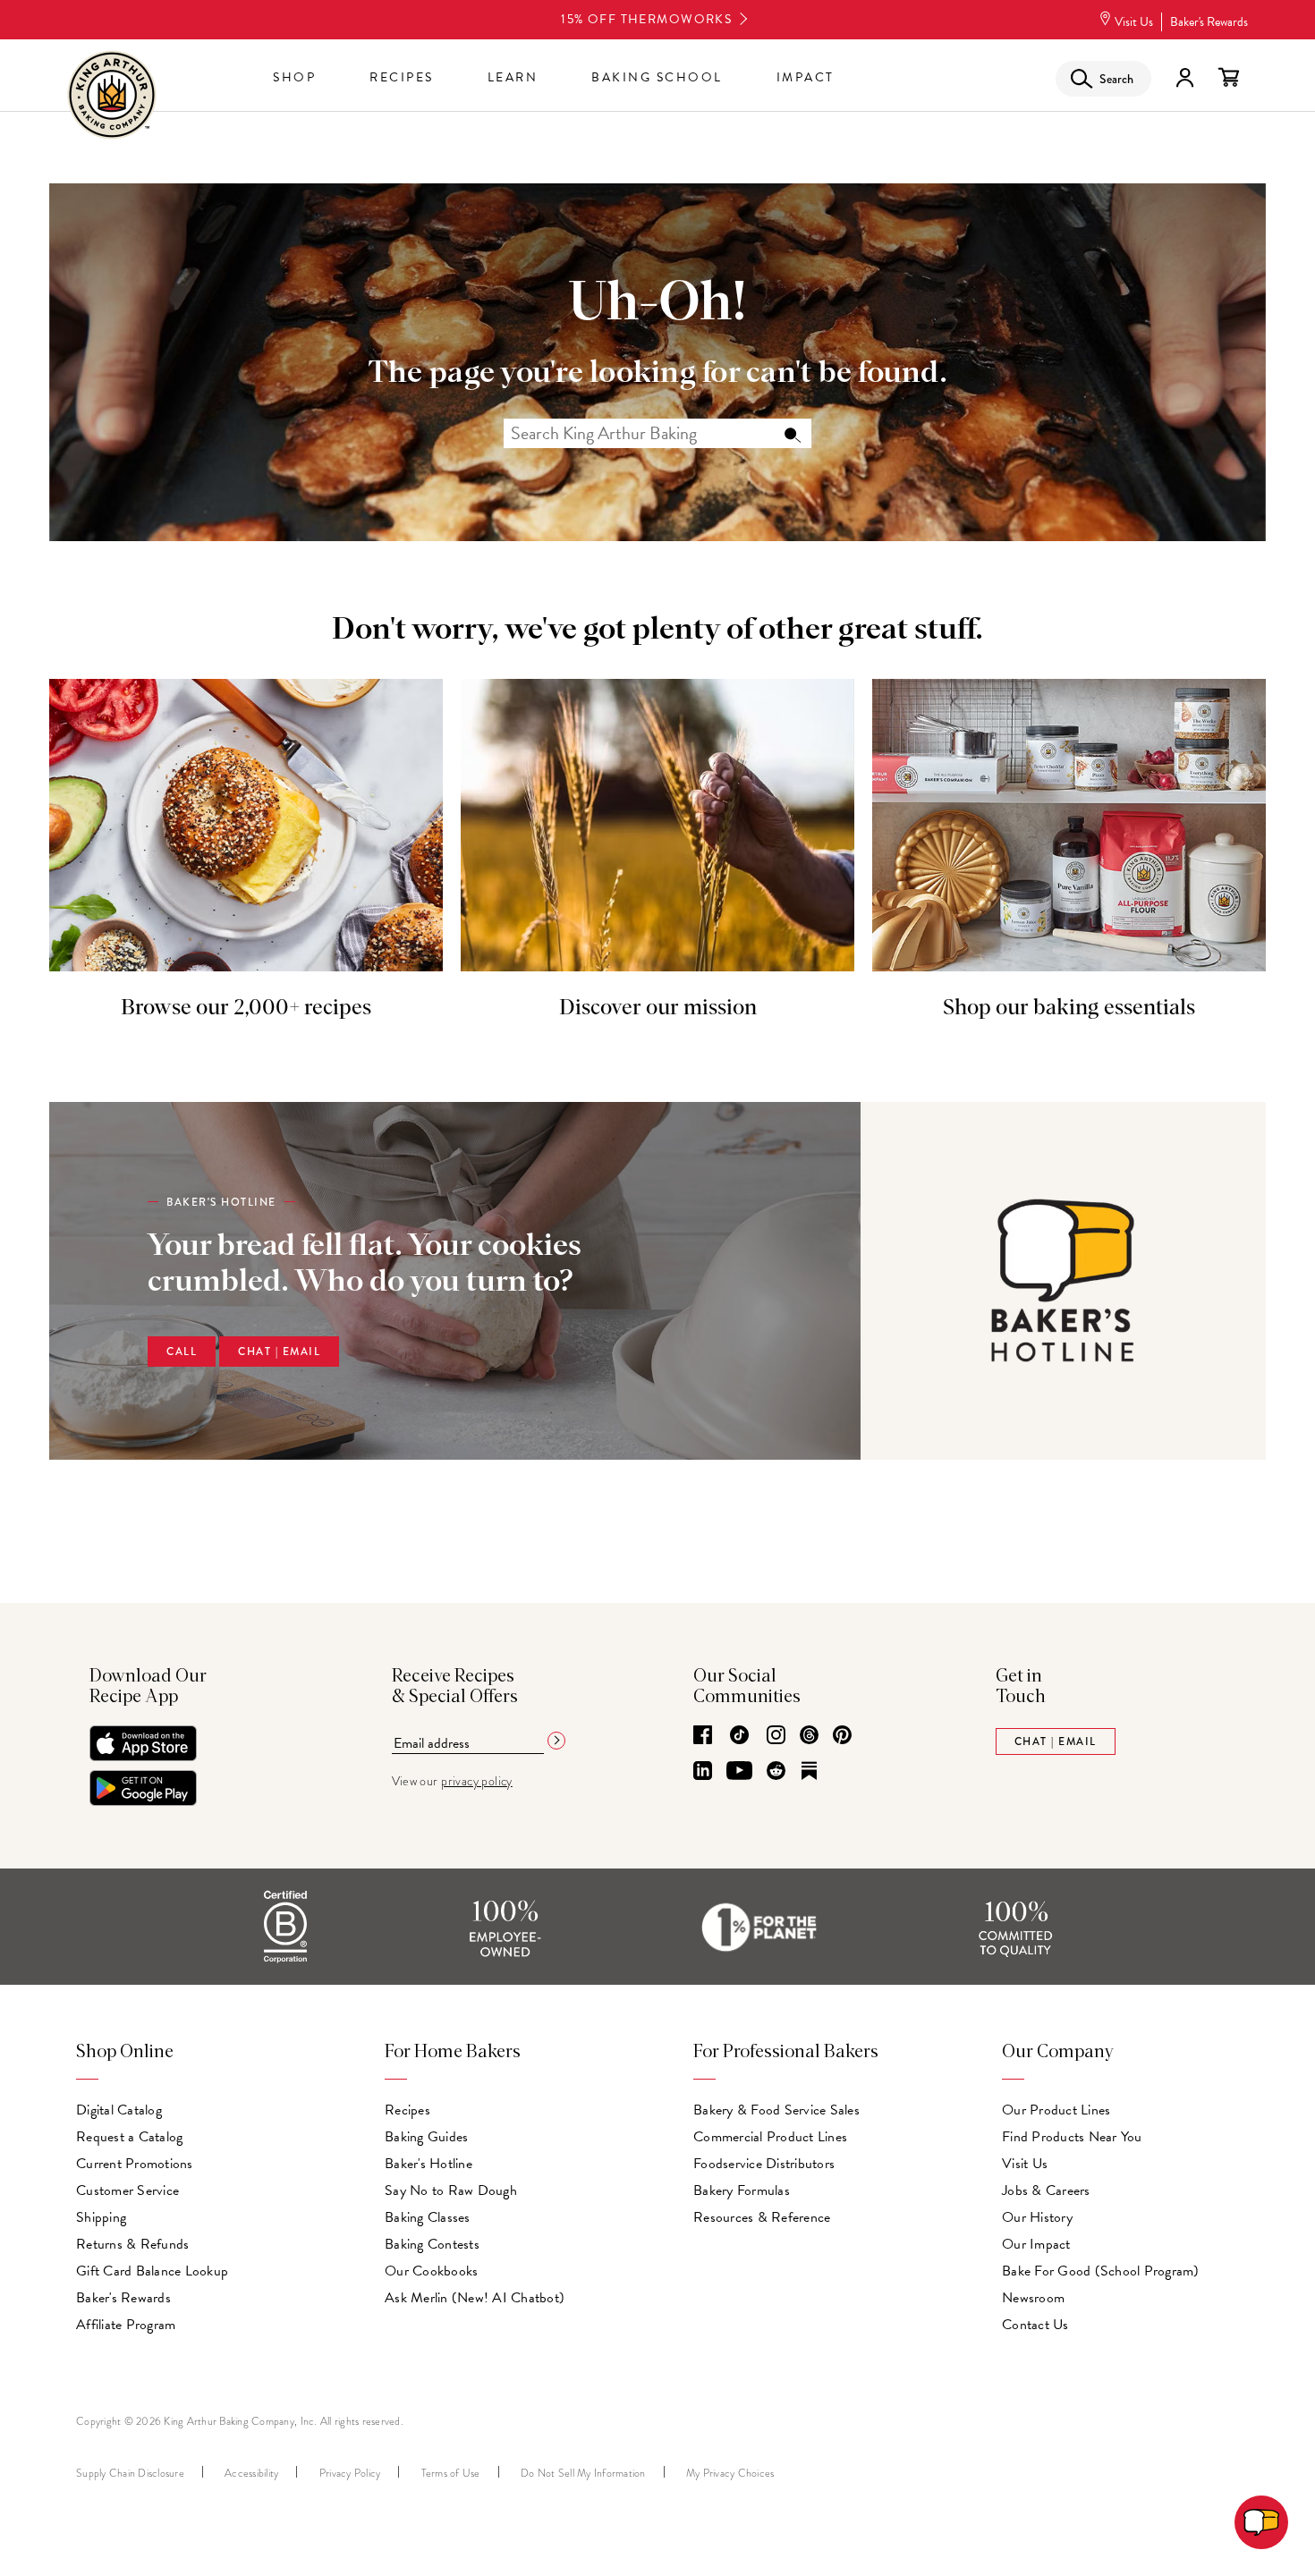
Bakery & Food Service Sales (776, 2110)
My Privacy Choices (730, 2473)
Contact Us (1035, 2325)
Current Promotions (135, 2164)
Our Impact (1036, 2244)
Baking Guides (426, 2137)
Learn (513, 77)
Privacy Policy (350, 2473)
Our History (1037, 2217)
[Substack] (809, 1772)
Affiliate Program (126, 2325)
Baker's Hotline (428, 2164)
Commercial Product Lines (770, 2137)
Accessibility (251, 2473)
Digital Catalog (119, 2110)
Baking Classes (428, 2217)
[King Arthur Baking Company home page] (112, 97)
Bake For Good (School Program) (1101, 2271)
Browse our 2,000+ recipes (246, 1008)
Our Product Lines (1056, 2110)
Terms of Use (451, 2473)
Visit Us (1134, 22)
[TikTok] (739, 1736)
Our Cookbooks (431, 2271)
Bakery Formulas (742, 2190)
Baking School (657, 77)
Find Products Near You (1072, 2137)
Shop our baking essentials (1069, 1008)
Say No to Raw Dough (451, 2190)
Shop (294, 77)
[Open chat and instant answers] (1261, 2522)
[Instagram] (776, 1736)
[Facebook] (703, 1736)
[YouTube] (739, 1772)
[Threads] (809, 1736)
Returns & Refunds (132, 2244)
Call (182, 1352)
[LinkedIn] (703, 1772)
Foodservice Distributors (764, 2164)
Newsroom (1033, 2298)
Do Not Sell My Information (583, 2473)
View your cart (1228, 78)
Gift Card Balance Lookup (152, 2271)
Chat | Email (279, 1352)
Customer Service (127, 2190)
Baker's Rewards (1209, 22)
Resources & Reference (762, 2217)
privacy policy (477, 1781)
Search (792, 434)
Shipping (101, 2217)
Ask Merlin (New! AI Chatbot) (475, 2298)
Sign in (1184, 78)
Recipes (402, 77)
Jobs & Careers (1046, 2190)
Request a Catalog (129, 2137)
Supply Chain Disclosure (130, 2473)
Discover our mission (658, 1008)
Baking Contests (432, 2244)
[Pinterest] (842, 1736)
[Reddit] (776, 1772)
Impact (806, 77)
